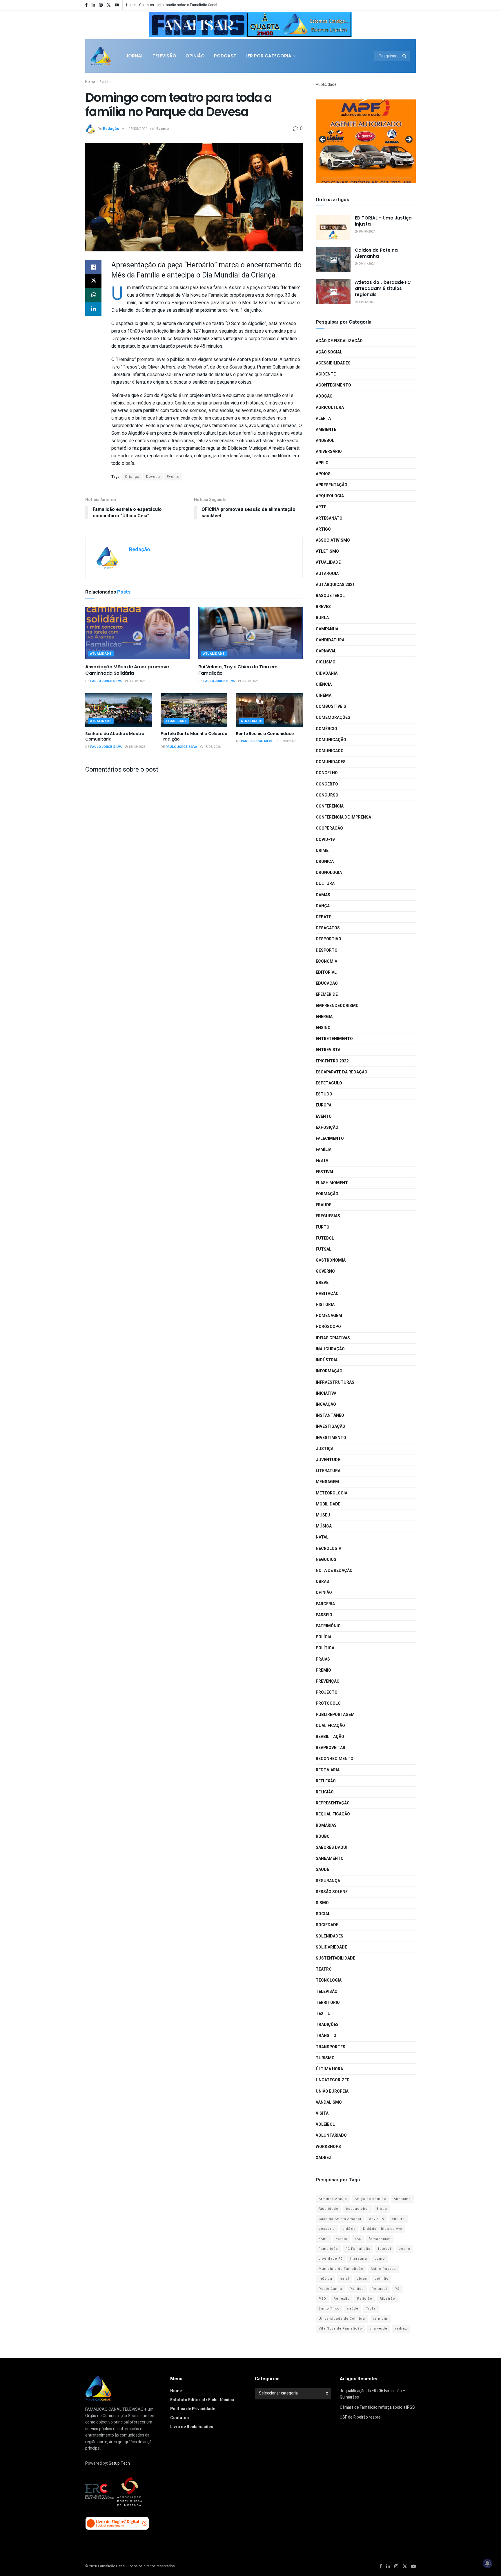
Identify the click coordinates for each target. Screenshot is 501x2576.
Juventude (328, 1460)
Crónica (325, 862)
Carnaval (326, 651)
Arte (321, 507)
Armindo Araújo (333, 2199)
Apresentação (332, 485)
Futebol (325, 1238)
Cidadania (327, 673)
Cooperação (329, 828)
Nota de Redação (334, 1571)
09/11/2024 (366, 264)
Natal (322, 1537)
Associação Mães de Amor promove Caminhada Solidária (127, 670)
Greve (322, 1283)
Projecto (327, 1692)
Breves (323, 607)
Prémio (323, 1670)
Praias (323, 1659)
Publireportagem (335, 1715)
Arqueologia (330, 496)
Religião (325, 1792)
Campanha (327, 629)
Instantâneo (330, 1415)
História (325, 1305)
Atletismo (327, 551)
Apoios (323, 474)
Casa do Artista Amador (340, 2219)
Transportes (331, 2047)
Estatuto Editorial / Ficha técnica (202, 2400)
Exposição (327, 1128)
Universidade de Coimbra (342, 2319)
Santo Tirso (329, 2309)
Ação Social (329, 352)
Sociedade (327, 1925)
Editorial (326, 972)
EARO (323, 2239)
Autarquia (327, 574)
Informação (329, 1371)
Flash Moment (332, 1183)
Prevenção (328, 1681)
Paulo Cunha (330, 2289)
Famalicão (328, 2249)
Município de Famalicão (341, 2269)
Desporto (327, 950)
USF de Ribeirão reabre (360, 2417)
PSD (322, 2299)
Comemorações (333, 718)
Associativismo (333, 540)
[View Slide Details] (251, 25)
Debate (323, 917)
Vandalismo (329, 2102)
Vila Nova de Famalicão (340, 2329)
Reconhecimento (335, 1759)
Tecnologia (329, 1980)
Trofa (371, 2309)
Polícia (324, 1637)
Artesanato (329, 518)
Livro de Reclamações (192, 2427)
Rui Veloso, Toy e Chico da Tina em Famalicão (238, 670)
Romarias (326, 1825)
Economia (326, 961)
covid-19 (377, 2219)
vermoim (381, 2319)
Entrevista (328, 1050)
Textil (323, 2014)
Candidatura (330, 640)
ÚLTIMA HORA (329, 2069)
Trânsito (326, 2036)
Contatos (147, 5)
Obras (322, 1582)
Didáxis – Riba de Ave (383, 2229)
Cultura (325, 884)
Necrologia (328, 1549)
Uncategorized (333, 2080)
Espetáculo (329, 1083)
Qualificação (330, 1726)
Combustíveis (331, 706)
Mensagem (327, 1482)
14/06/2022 (366, 302)
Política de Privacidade (193, 2409)
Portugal (379, 2289)
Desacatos (328, 928)
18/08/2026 (136, 747)
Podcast (225, 56)
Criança (132, 477)
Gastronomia (331, 1260)
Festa (322, 1161)
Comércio (326, 729)
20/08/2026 (136, 681)
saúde (353, 2309)
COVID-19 (325, 840)
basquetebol (357, 2209)
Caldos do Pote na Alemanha (376, 253)
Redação (111, 129)
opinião (382, 2279)
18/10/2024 (366, 232)
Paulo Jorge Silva (106, 681)
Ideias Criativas (333, 1338)
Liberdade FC (331, 2259)
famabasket (380, 2239)
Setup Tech (119, 2463)
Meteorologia (332, 1493)
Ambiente (326, 430)
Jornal (134, 56)
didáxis (349, 2229)
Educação (327, 983)
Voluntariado (331, 2135)
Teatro (324, 1969)
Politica (357, 2289)
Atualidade (101, 654)
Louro (380, 2259)
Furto (323, 1227)
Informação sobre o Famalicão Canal (187, 5)
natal (344, 2279)
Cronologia (329, 873)
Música (324, 1526)
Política (325, 1648)
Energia (324, 1017)
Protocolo (328, 1703)
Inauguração (330, 1349)
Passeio (324, 1615)
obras (362, 2279)
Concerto (327, 784)
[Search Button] (405, 56)
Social (323, 1914)
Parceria (325, 1604)
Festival (325, 1172)
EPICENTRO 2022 (332, 1061)
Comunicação (331, 740)
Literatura (328, 1471)
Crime (322, 851)
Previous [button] (156, 23)
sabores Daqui (332, 1847)
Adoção (324, 396)
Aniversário (329, 452)
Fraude (324, 1205)
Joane (404, 2249)
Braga (382, 2209)
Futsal (324, 1249)
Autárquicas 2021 (335, 585)
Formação (327, 1194)
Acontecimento (333, 385)
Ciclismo (326, 662)
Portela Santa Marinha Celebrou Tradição (194, 736)
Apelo (322, 463)
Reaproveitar (331, 1748)
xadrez (401, 2329)
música (325, 2279)
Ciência (324, 684)
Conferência (330, 806)
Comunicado (330, 751)
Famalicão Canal (112, 2566)
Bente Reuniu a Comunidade (265, 734)
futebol (385, 2249)
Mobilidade (328, 1504)
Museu (323, 1515)
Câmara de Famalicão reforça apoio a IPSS (377, 2407)
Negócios (326, 1560)
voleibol (325, 2124)
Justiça (325, 1449)
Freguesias (328, 1216)
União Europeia (332, 2091)
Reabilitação (330, 1737)
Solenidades (330, 1936)
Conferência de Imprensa (343, 817)
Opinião (195, 56)
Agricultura (330, 408)
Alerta (323, 419)
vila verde (379, 2329)
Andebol (325, 441)
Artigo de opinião (370, 2199)
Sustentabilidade (335, 1958)
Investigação (331, 1426)
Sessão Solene (332, 1892)
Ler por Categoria (268, 56)
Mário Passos (383, 2269)
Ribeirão (387, 2299)
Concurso (327, 795)
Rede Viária (328, 1770)
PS (397, 2289)
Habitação (327, 1294)
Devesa (153, 477)
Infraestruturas (335, 1382)
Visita (322, 2113)
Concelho (327, 773)
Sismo (322, 1903)
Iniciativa (326, 1393)
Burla (322, 618)
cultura (398, 2219)
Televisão (164, 56)
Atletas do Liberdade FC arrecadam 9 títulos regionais (383, 288)
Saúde (322, 1870)
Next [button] (345, 23)
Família (324, 1150)
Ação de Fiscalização (339, 341)
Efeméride (327, 994)
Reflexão (326, 1781)
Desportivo (328, 939)
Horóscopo (328, 1327)
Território (328, 2003)
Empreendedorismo (337, 1006)
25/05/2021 (138, 129)
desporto (327, 2229)
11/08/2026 (287, 741)
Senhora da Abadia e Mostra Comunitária (115, 736)
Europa (324, 1105)
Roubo (323, 1836)
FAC (358, 2239)
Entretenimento (334, 1039)
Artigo (323, 529)
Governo (325, 1271)
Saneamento (330, 1858)
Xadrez (324, 2158)
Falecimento (330, 1139)
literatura (359, 2259)
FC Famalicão (358, 2249)
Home (131, 5)
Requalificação (333, 1814)
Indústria (327, 1360)
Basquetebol (330, 596)
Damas (323, 895)
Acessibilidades (333, 363)
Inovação (326, 1404)
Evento (105, 82)
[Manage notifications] (487, 2563)
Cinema (324, 695)
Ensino (323, 1028)
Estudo (324, 1094)
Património (328, 1626)
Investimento (331, 1438)
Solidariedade (331, 1947)
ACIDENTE (326, 374)
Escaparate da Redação (342, 1072)
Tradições (327, 2025)
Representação (333, 1803)
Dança (323, 906)
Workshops (328, 2147)
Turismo (325, 2058)
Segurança (328, 1881)
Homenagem (329, 1316)
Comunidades (331, 762)
